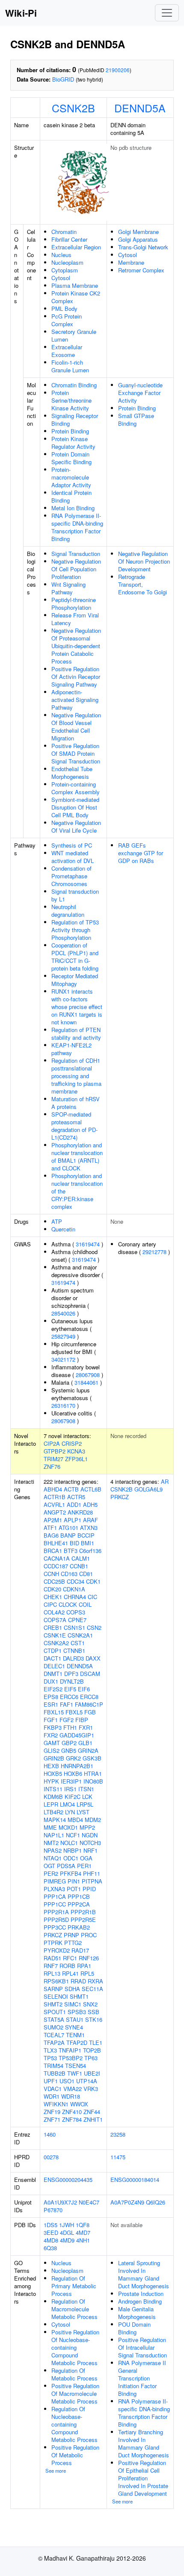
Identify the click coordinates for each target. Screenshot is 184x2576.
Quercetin (63, 1229)
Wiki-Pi (21, 13)
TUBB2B (55, 2073)
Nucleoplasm (67, 262)
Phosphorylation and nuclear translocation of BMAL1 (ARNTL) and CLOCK (77, 1156)
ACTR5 (76, 1497)
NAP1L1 (54, 1835)
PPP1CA (55, 1896)
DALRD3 (73, 1658)
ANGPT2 (55, 1512)
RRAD (78, 1981)
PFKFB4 (71, 1873)
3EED (51, 2232)
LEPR (51, 1804)
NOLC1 (69, 1843)
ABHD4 (53, 1489)
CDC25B (54, 1581)
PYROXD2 (57, 1950)
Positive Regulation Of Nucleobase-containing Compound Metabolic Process (75, 2347)
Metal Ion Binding (73, 508)
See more (56, 2471)
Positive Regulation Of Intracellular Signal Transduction (142, 2347)
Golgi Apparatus (138, 239)
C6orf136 (90, 1551)
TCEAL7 (54, 2035)
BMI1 (88, 1543)
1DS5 (50, 2225)
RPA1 (84, 1966)
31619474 (88, 1244)
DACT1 (52, 1658)
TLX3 (50, 2050)
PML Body (64, 308)
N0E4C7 (89, 2202)
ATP (57, 1221)
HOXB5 (53, 1773)
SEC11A (92, 1989)
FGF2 (67, 1720)
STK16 (94, 2019)
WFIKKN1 (56, 2104)
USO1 (67, 2081)
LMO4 (67, 1804)
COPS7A (55, 1620)
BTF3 (71, 1551)
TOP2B (92, 2050)
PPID (89, 1889)
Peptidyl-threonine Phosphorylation (74, 604)
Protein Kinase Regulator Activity (73, 443)
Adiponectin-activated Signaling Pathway (75, 700)
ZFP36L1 (76, 1459)
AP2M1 (53, 1520)
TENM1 (75, 2035)
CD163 (69, 1574)
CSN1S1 (74, 1627)
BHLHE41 (56, 1543)
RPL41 (70, 1973)
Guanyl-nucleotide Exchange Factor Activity (140, 393)
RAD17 (80, 1950)
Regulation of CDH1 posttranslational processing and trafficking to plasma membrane (76, 1076)
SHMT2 (53, 2004)
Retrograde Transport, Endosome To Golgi (142, 584)
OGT (49, 1866)
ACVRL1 (54, 1504)
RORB (67, 1966)
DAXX (93, 1658)
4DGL (67, 2232)
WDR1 (52, 2096)
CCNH (51, 1574)
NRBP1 (73, 1850)
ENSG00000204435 (68, 2180)
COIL (85, 1604)
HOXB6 (73, 1773)
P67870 (53, 2210)
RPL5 (87, 1973)
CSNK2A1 (80, 1635)
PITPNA (92, 1881)
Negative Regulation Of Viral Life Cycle (76, 826)
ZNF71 (52, 2119)
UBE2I (92, 2073)
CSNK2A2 (56, 1643)
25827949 (63, 1336)
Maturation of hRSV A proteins (76, 1103)
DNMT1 (53, 1674)
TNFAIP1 (70, 2050)
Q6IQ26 (156, 2202)
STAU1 (75, 2019)
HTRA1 (93, 1773)
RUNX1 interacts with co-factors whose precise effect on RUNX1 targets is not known (77, 1007)
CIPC (50, 1604)
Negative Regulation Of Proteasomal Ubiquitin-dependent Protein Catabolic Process (76, 646)
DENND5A (140, 108)
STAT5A (54, 2019)
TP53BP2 (71, 2058)
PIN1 (74, 1881)
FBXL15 (54, 1712)
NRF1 (91, 1850)
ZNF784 (72, 2119)
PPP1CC (55, 1904)
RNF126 (89, 1958)
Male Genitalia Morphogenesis (137, 2313)
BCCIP (86, 1535)
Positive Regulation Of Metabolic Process (75, 2455)
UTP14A (87, 2081)
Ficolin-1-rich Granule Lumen (70, 366)
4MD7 (83, 2232)
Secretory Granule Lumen (74, 335)
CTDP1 (53, 1651)
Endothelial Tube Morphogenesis (72, 773)
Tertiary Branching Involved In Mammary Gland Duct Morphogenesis (144, 2443)
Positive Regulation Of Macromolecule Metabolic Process (75, 2393)
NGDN (90, 1835)
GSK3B (92, 1758)
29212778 (154, 1252)
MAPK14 (55, 1820)
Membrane (131, 262)
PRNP (71, 1935)
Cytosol (61, 278)
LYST (83, 1812)
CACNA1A (57, 1558)
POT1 (74, 1889)
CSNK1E (55, 1635)
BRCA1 (53, 1551)
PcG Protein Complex (67, 320)
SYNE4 (74, 2027)
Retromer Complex (141, 270)
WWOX (79, 2104)
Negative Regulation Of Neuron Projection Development (144, 561)
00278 (51, 2157)
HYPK (51, 1781)
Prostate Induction (141, 2294)
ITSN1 (86, 1789)
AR (165, 1481)
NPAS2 (53, 1850)
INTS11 (53, 1789)
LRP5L (85, 1804)
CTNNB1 (74, 1651)
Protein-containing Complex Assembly (76, 788)
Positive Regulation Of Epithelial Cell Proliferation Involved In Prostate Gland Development (143, 2478)
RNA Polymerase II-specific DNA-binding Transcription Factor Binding (77, 527)
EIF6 (84, 1689)
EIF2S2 (53, 1689)
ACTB (71, 1489)
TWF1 (75, 2073)
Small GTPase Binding (136, 420)
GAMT (52, 1743)
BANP (68, 1535)
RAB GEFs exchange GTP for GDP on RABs (141, 853)
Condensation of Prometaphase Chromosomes (71, 876)
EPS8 (51, 1697)
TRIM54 (53, 2066)
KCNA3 (76, 1451)
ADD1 (74, 1504)
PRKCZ (53, 1935)
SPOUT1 (55, 2012)
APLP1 (73, 1520)
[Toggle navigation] (167, 13)
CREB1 (53, 1627)
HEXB (51, 1766)
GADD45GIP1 (77, 1735)
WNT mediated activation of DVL (73, 857)
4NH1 (83, 2240)
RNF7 (51, 1966)
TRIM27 (53, 1459)
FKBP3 (53, 1727)
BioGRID (63, 79)
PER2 (51, 1873)
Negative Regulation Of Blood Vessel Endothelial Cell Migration (76, 727)
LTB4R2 (53, 1812)
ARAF (91, 1520)
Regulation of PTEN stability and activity (76, 1034)
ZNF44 (92, 2112)
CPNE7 (77, 1620)
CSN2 (94, 1627)
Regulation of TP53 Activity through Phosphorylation (75, 930)
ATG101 (68, 1528)
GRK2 (73, 1758)
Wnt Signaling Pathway (68, 588)
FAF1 (67, 1704)
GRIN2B (54, 1758)
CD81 (86, 1574)
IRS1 (70, 1789)
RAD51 (52, 1958)
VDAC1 (53, 2089)
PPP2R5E (83, 1920)
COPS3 (76, 1612)
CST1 (78, 1643)
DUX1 (51, 1681)
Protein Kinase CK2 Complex (76, 297)
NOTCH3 (90, 1843)
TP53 (50, 2058)
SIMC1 (73, 2004)
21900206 (118, 70)
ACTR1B (55, 1497)
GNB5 (69, 1750)
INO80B (93, 1781)
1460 (50, 2134)
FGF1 (51, 1720)
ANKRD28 (80, 1512)
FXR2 (51, 1735)
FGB (90, 1712)
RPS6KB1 (56, 1981)
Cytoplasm (65, 270)
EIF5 (70, 1689)
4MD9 (67, 2240)
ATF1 (50, 1528)
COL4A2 (54, 1612)
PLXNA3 (54, 1889)
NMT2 (51, 1843)
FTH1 (70, 1727)
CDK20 (52, 1589)
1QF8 (83, 2225)
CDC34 (76, 1581)
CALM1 (81, 1558)
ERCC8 (89, 1697)
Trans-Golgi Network (143, 247)
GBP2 (69, 1743)
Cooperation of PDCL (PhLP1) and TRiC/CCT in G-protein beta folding (75, 957)
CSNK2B (73, 108)
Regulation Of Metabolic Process (74, 2374)
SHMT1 (79, 1996)
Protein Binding (70, 431)
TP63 (91, 2058)
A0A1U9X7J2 (60, 2202)
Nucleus (61, 255)
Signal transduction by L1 (75, 895)
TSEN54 (76, 2066)
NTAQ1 (53, 1858)
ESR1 (51, 1704)
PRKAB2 (79, 1927)
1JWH (67, 2225)
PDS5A (66, 1866)
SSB (93, 2012)
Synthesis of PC (72, 845)
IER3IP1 (71, 1781)
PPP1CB (79, 1896)
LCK (87, 1797)
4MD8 (51, 2240)
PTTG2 (73, 1943)
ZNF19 (52, 2112)
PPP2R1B (83, 1912)
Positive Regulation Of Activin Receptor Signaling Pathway (76, 677)
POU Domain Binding (134, 2328)
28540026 (63, 1313)
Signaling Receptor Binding (75, 420)
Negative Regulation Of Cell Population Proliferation (76, 569)
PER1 (84, 1866)
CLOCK (68, 1604)
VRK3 (91, 2089)
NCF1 (73, 1835)
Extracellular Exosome (67, 351)
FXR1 (86, 1727)
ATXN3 (89, 1528)
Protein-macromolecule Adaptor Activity (71, 477)
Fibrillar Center (69, 239)
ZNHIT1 (93, 2119)
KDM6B (53, 1797)
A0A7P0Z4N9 (127, 2202)
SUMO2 (53, 2027)
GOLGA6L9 (148, 1489)
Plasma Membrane (75, 285)
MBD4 (75, 1820)
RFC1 (70, 1958)
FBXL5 (74, 1712)
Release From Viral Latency (75, 619)
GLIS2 (52, 1750)
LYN (70, 1812)
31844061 (86, 1382)
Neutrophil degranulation (68, 911)
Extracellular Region (76, 247)
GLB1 (85, 1743)
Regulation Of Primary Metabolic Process (74, 2286)
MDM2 (93, 1820)
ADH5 (90, 1504)
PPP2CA (79, 1904)
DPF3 (71, 1674)
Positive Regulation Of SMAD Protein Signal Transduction (76, 753)
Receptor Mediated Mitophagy (75, 980)
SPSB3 (77, 2012)
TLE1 (96, 2042)
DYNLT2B (72, 1681)
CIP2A (52, 1443)
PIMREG (55, 1881)
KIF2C (73, 1797)
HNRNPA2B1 (77, 1766)
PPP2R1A (56, 1912)
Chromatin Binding (74, 385)
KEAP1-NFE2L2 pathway (71, 1049)
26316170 (63, 1405)
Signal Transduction (76, 554)
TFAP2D (77, 2042)
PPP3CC (55, 1927)
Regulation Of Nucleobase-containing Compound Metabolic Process (74, 2424)
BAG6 (51, 1535)
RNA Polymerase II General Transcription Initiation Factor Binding (142, 2378)
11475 (118, 2157)
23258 (118, 2134)
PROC (89, 1935)
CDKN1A (74, 1589)
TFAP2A (54, 2042)
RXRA (95, 1981)
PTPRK (53, 1943)
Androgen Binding (140, 2301)
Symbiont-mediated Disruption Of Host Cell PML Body (75, 807)
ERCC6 (69, 1697)
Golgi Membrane (138, 232)
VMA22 (73, 2089)
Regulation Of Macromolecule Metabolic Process (74, 2309)
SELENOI (56, 1996)
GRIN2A (88, 1750)
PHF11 (92, 1873)
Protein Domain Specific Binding (71, 458)
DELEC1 (54, 1666)
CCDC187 (56, 1566)
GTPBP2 (55, 1451)
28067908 (88, 1375)
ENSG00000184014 (135, 2180)
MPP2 (87, 1827)
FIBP (82, 1720)
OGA (86, 1858)
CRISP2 (72, 1443)
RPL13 (52, 1973)
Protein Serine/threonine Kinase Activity (71, 400)
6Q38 (50, 2248)
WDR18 (71, 2096)
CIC (92, 1597)
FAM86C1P (89, 1704)
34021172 (63, 1359)
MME (50, 1827)
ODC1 (71, 1858)
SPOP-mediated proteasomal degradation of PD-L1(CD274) (74, 1126)
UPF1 (51, 2081)
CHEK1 (53, 1597)
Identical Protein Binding (71, 496)
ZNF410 (72, 2112)
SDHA (72, 1989)
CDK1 (93, 1581)
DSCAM (90, 1674)
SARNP (53, 1989)
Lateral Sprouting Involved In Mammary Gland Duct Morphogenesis (144, 2274)
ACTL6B (91, 1489)
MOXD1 (68, 1827)
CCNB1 (79, 1566)
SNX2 (90, 2004)
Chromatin (64, 232)
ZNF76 (52, 1466)
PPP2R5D (56, 1920)
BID (74, 1543)
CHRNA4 (75, 1597)
